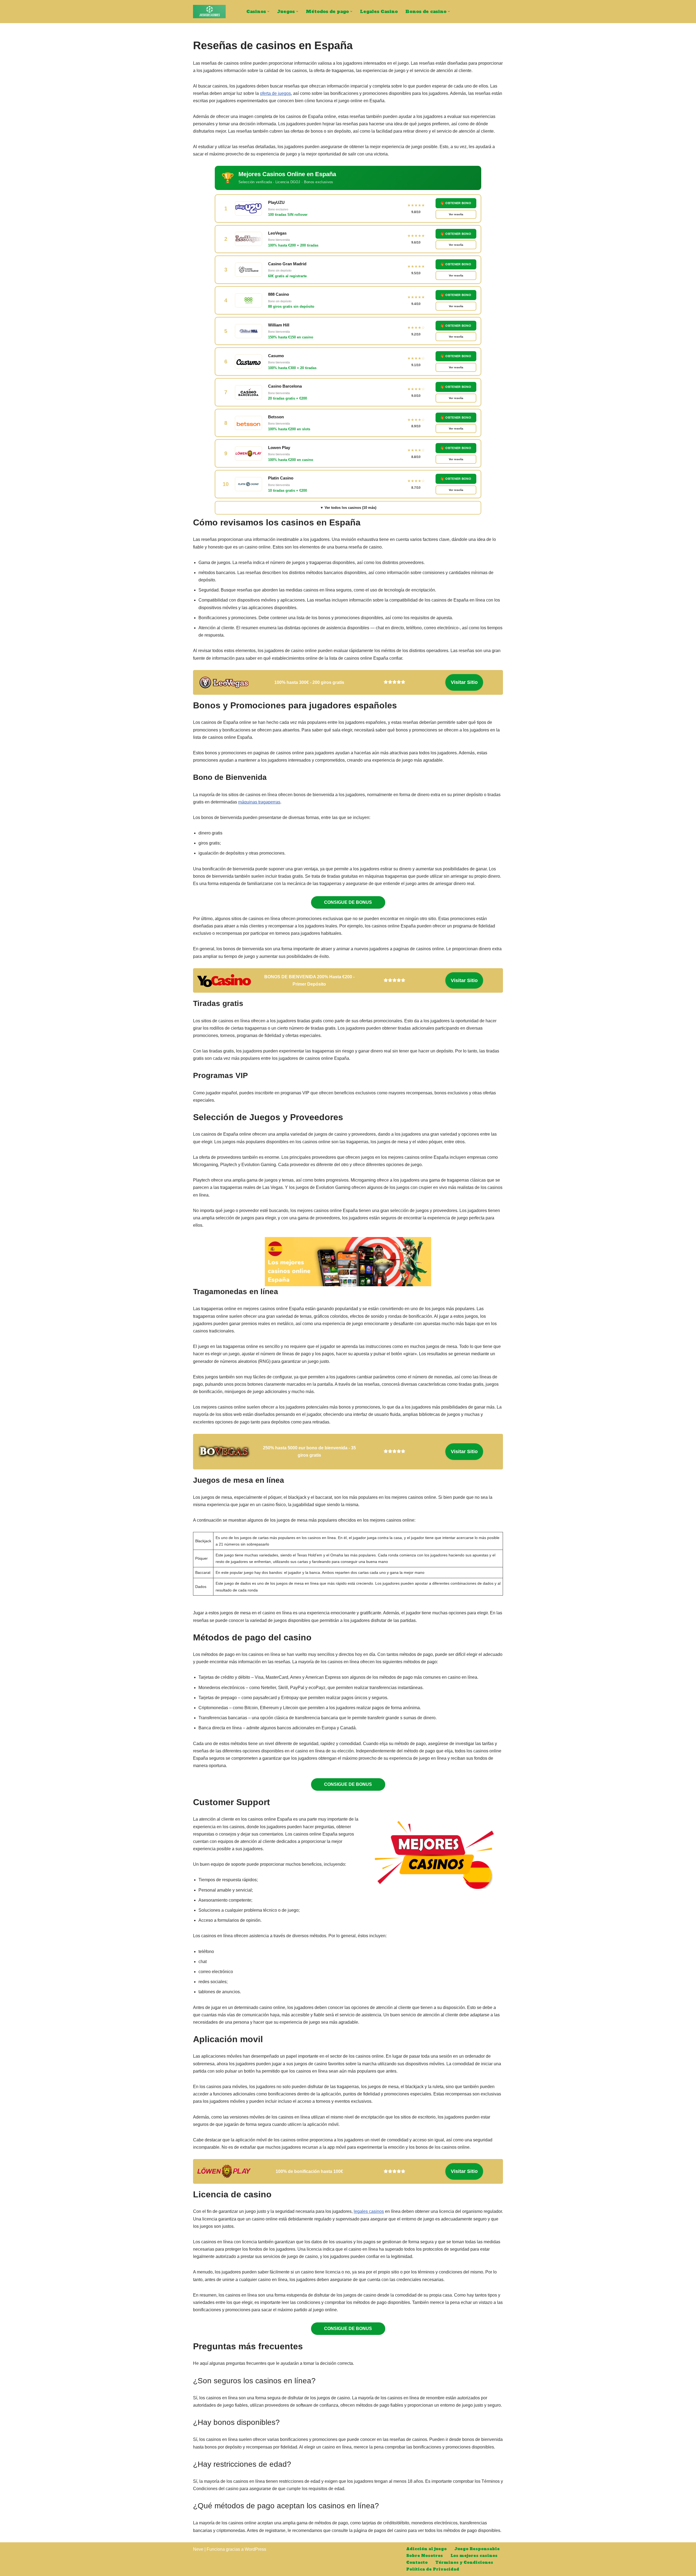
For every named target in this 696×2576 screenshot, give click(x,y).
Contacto (417, 2562)
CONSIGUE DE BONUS (348, 902)
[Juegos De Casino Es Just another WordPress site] (209, 12)
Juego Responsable (477, 2549)
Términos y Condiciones (464, 2562)
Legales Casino (379, 11)
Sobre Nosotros (425, 2556)
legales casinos (369, 2211)
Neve (198, 2549)
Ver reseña (456, 214)
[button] (268, 11)
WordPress (255, 2549)
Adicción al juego (426, 2549)
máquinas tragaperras (259, 802)
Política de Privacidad (433, 2569)
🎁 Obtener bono (456, 203)
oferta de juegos (275, 93)
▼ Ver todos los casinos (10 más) (348, 508)
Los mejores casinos (474, 2556)
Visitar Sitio (464, 682)
